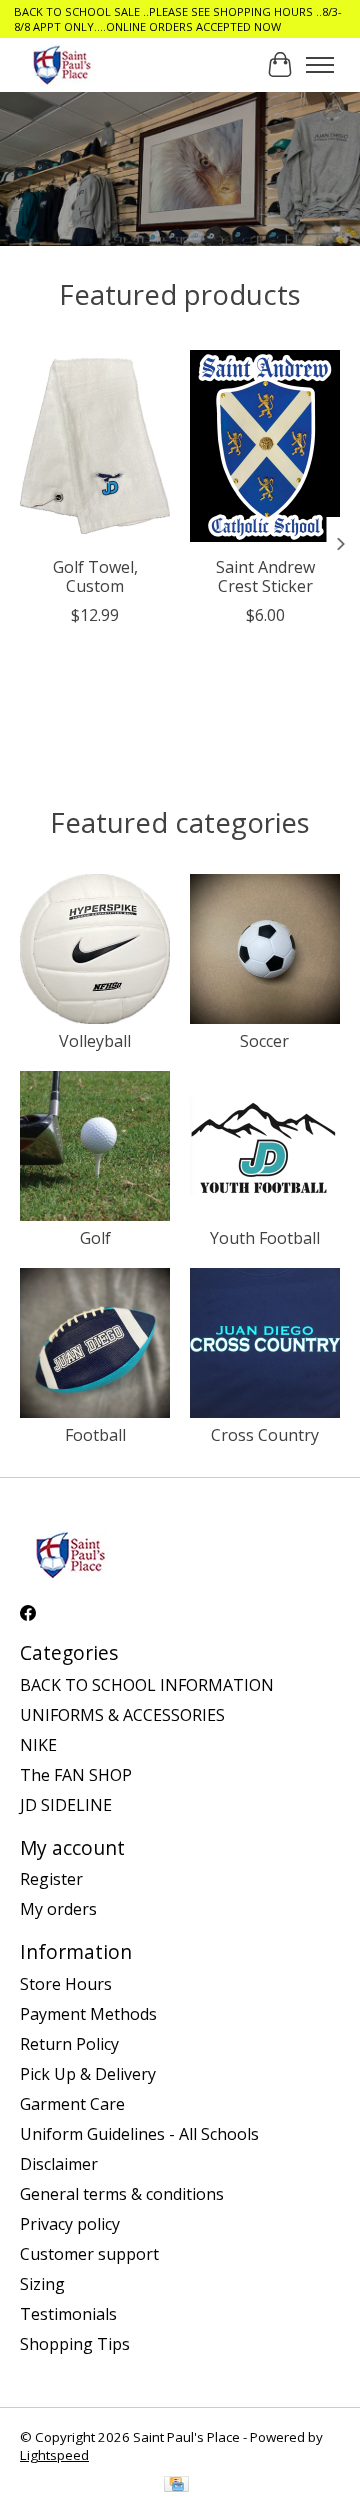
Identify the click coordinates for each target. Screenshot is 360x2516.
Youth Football (265, 1238)
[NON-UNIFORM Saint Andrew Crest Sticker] (265, 446)
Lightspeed (54, 2455)
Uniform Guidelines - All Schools (139, 2134)
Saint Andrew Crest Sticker (265, 576)
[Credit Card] (176, 2486)
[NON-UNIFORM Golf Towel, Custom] (95, 446)
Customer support (89, 2254)
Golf (95, 1238)
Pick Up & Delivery (88, 2074)
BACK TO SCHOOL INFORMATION (147, 1685)
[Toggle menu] (320, 65)
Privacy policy (70, 2224)
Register (51, 1879)
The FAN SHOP (76, 1775)
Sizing (42, 2284)
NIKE (38, 1745)
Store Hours (66, 1984)
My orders (58, 1909)
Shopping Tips (75, 2344)
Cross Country (265, 1435)
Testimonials (68, 2314)
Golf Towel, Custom (95, 576)
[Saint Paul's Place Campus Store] (61, 64)
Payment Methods (88, 2014)
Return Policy (69, 2044)
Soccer (264, 1041)
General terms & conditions (122, 2194)
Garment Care (72, 2104)
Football (95, 1435)
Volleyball (95, 1041)
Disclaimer (59, 2164)
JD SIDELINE (66, 1805)
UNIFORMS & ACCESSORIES (122, 1715)
